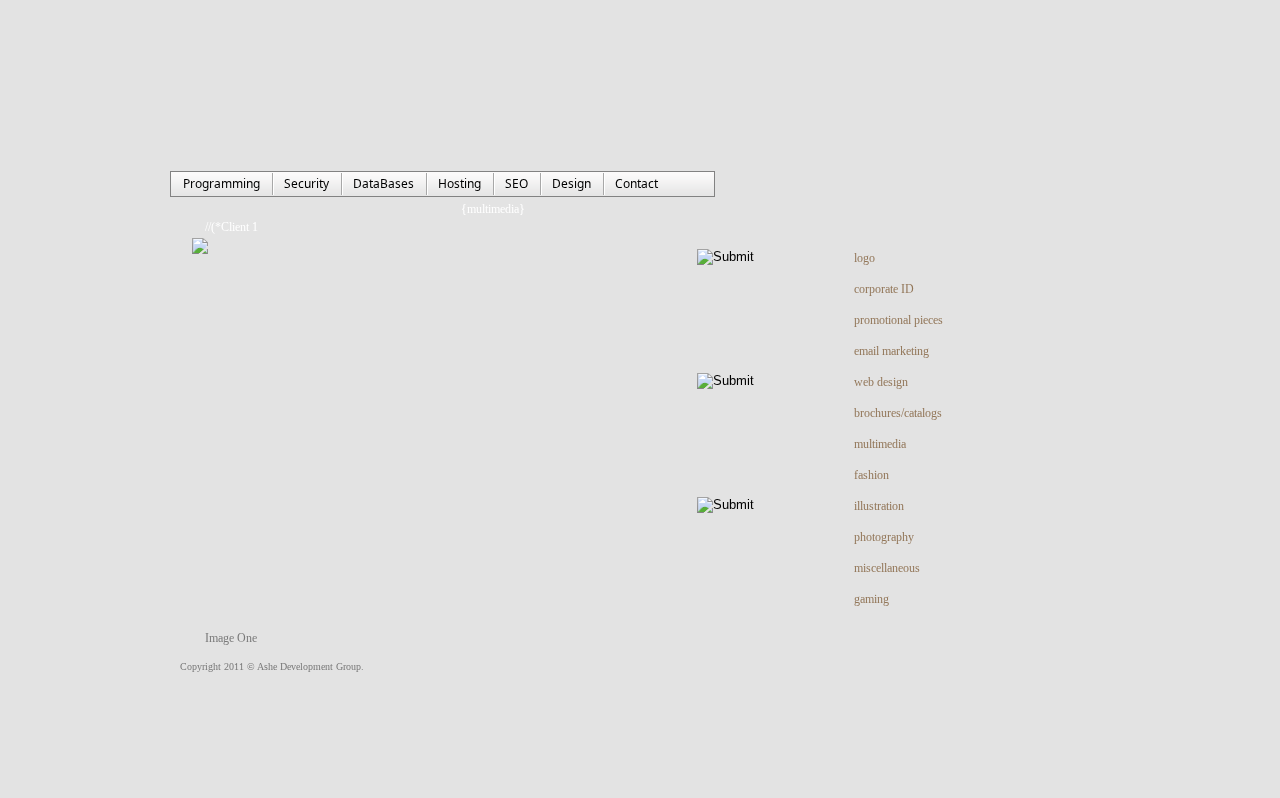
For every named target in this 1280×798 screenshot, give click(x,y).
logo (864, 258)
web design (881, 382)
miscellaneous (887, 568)
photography (884, 537)
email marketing (891, 351)
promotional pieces (898, 320)
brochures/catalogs (898, 413)
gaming (871, 599)
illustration (879, 506)
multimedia (880, 444)
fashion (871, 475)
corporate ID (884, 289)
